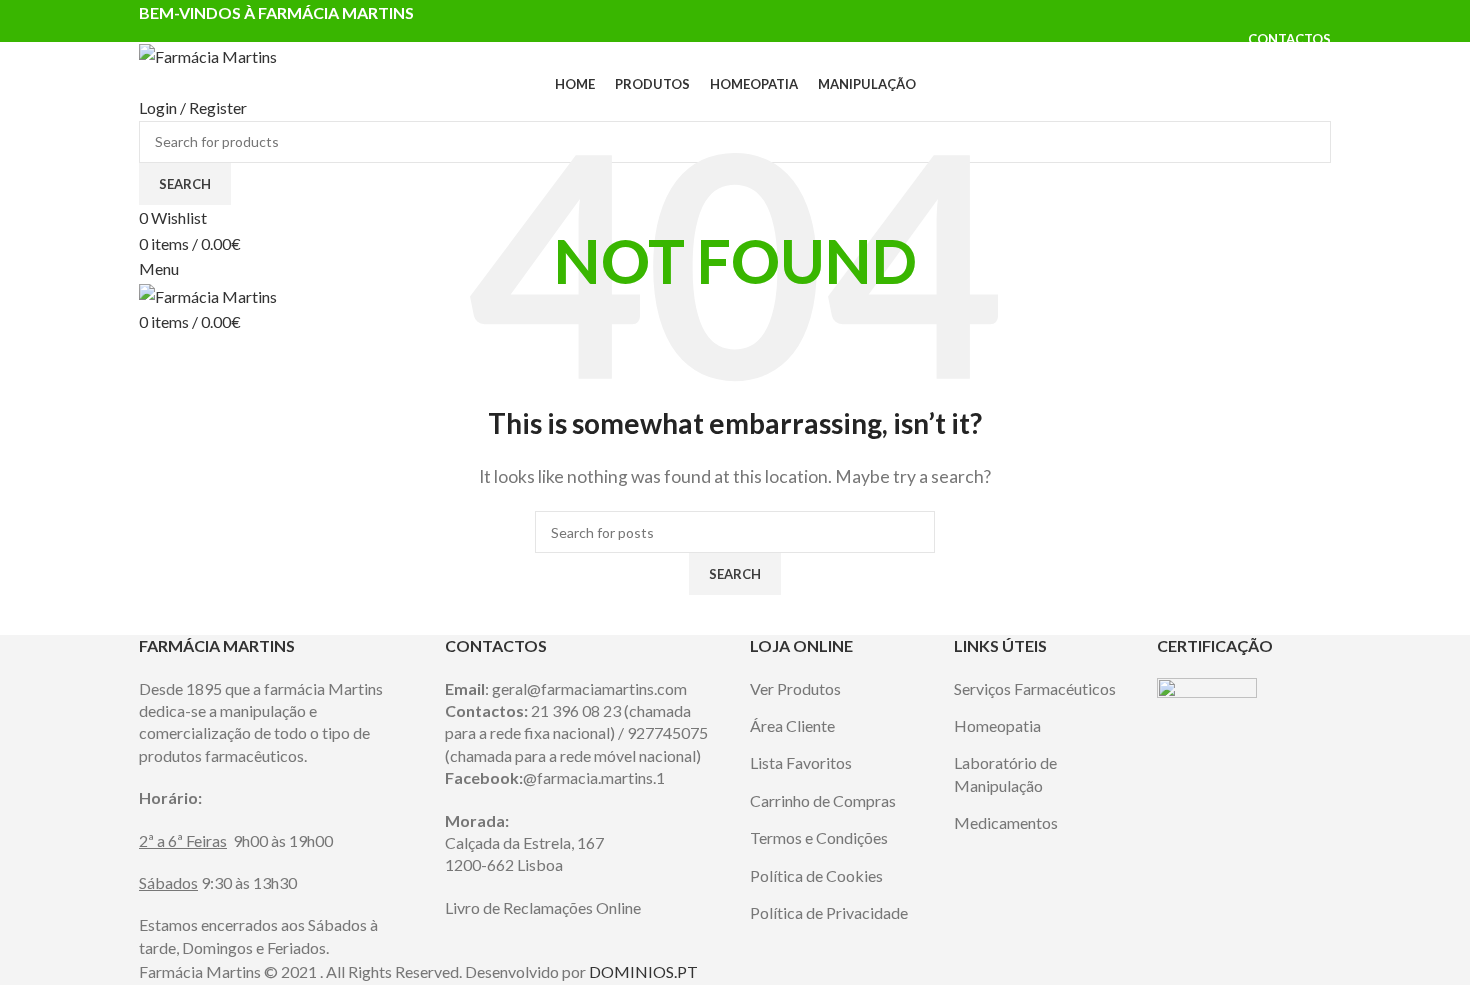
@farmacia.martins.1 (594, 777)
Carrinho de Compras (823, 800)
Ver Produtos (795, 688)
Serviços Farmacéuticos (1035, 688)
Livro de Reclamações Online (543, 907)
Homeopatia (997, 725)
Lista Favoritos (801, 762)
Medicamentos (1006, 822)
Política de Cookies (816, 875)
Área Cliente (792, 725)
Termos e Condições (819, 837)
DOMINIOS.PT (643, 971)
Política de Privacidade (829, 912)
